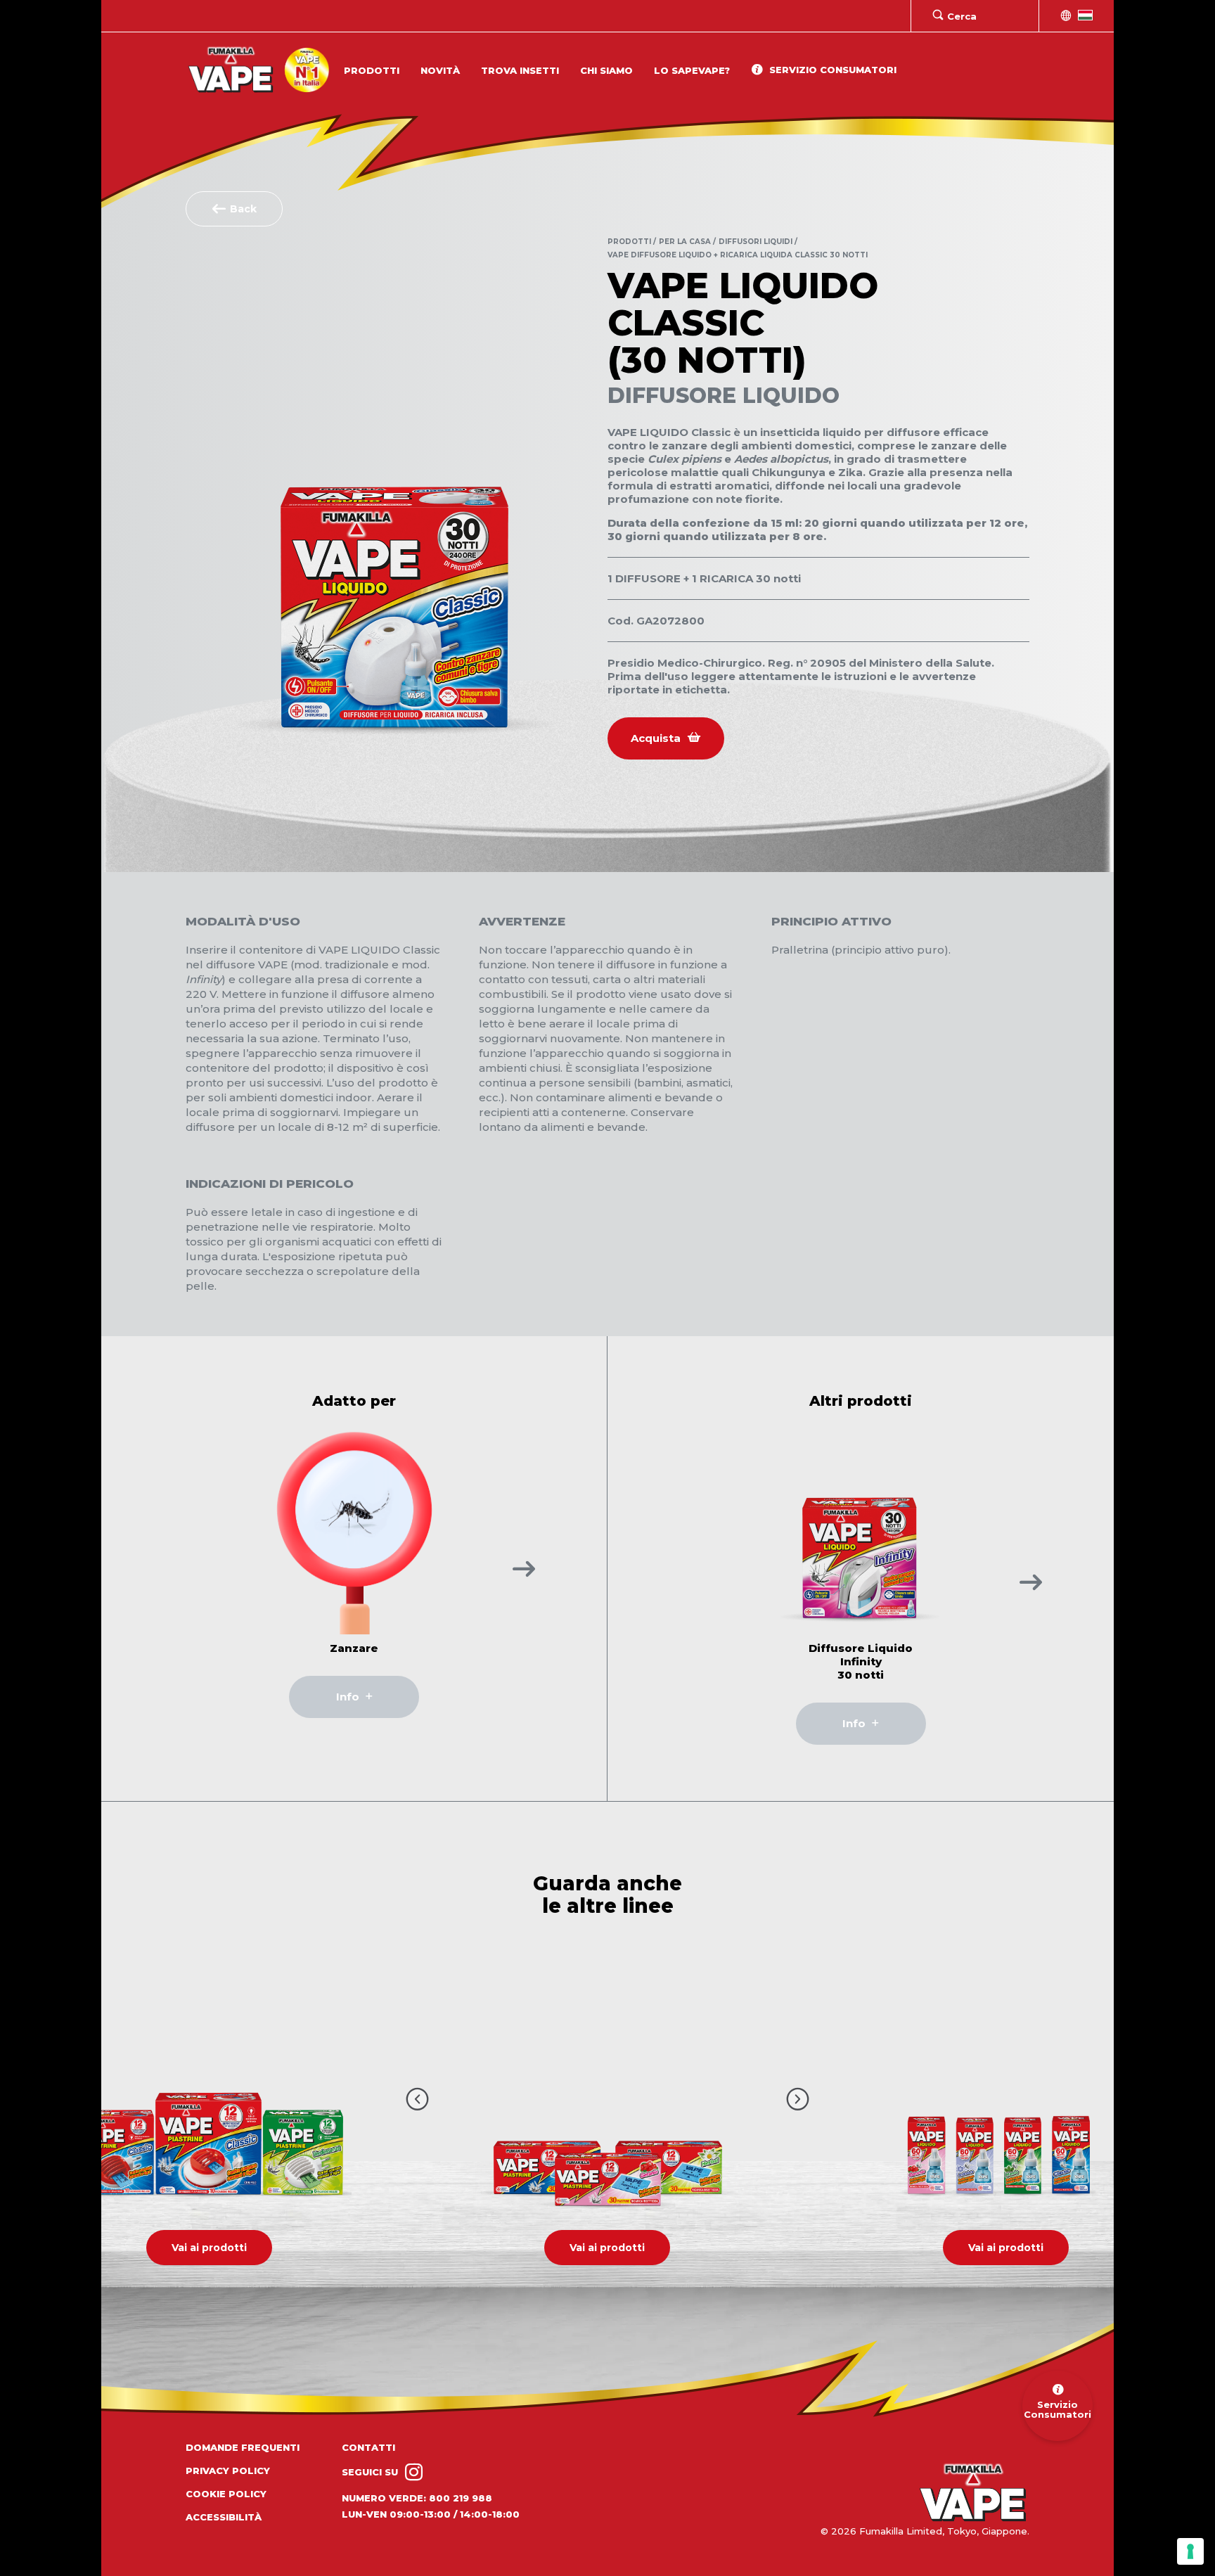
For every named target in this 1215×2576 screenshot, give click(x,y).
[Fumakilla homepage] (973, 2493)
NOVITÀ (440, 70)
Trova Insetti (520, 70)
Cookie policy (226, 2494)
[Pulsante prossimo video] (798, 2098)
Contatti (368, 2447)
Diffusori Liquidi (756, 242)
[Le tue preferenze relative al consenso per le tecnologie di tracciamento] (1190, 2551)
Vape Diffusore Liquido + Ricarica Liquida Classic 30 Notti (738, 255)
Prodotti (372, 70)
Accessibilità (224, 2517)
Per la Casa (685, 242)
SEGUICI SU (371, 2472)
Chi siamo (606, 70)
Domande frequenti (243, 2447)
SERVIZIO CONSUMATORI (831, 70)
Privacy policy (228, 2471)
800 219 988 (461, 2498)
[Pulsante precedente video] (417, 2098)
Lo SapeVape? (692, 70)
